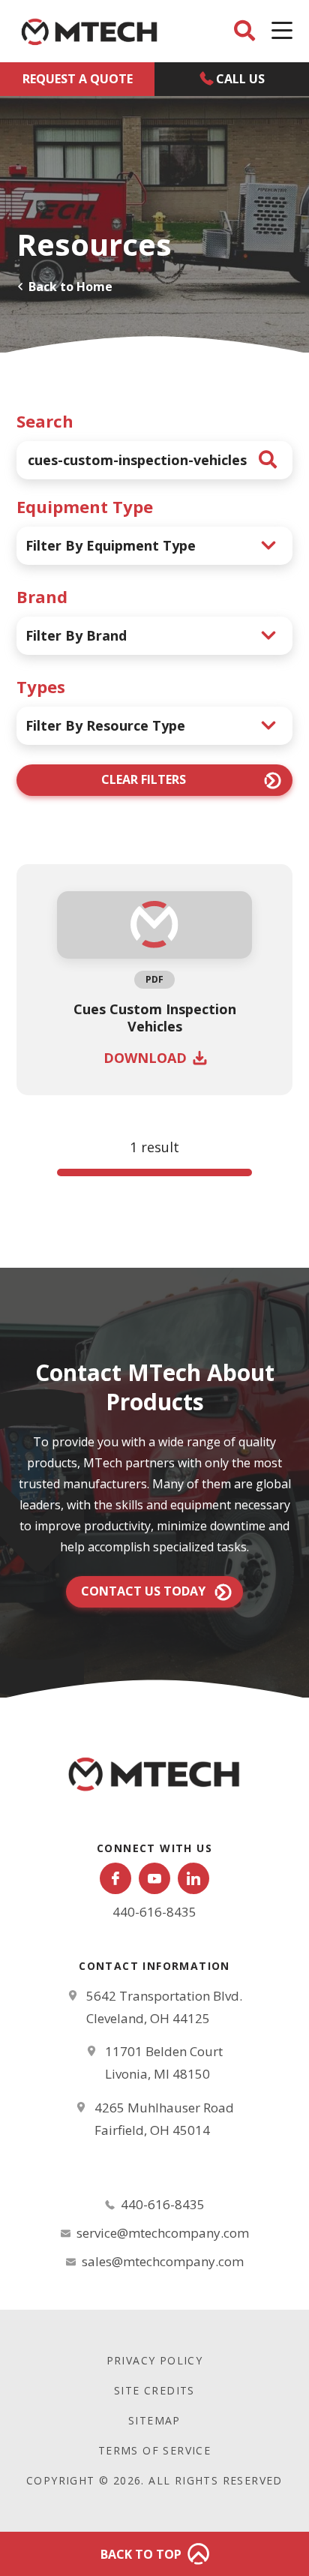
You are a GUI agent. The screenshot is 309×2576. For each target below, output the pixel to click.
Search (45, 421)
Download (145, 1058)
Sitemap (154, 2420)
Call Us (240, 79)
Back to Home (70, 287)
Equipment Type (85, 506)
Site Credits (154, 2390)
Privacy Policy (155, 2360)
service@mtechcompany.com (163, 2233)
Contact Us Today (143, 1591)
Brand (42, 596)
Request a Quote (78, 79)
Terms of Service (154, 2450)
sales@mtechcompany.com (163, 2261)
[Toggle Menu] (282, 31)
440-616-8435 (154, 1912)
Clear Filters (144, 779)
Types (41, 686)
